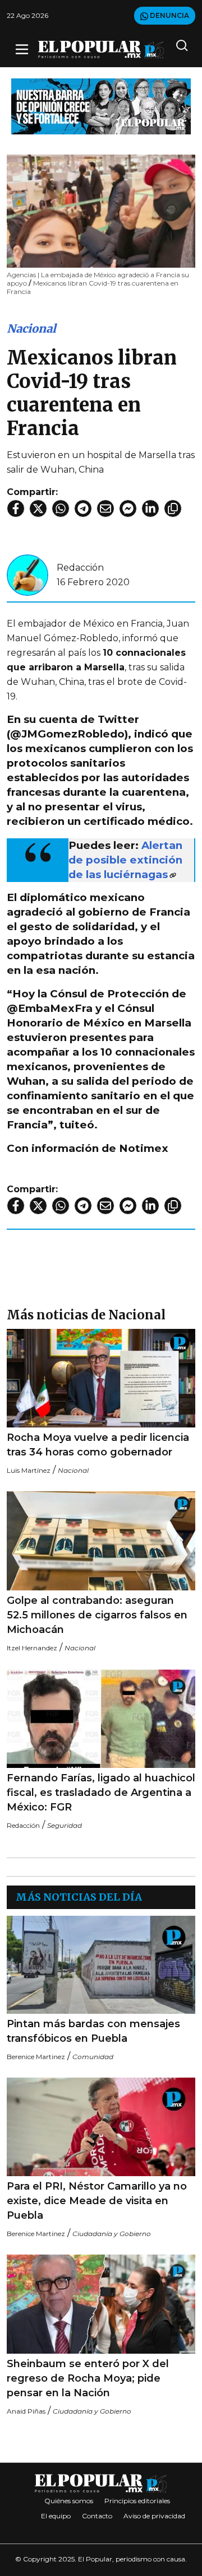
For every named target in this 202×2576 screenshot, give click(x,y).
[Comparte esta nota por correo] (105, 508)
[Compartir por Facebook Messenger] (128, 508)
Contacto (97, 2516)
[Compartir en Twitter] (38, 508)
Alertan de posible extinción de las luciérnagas (125, 860)
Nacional (31, 328)
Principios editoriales (137, 2501)
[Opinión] (101, 106)
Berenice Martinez (36, 2057)
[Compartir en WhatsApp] (61, 508)
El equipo (56, 2516)
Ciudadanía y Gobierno (112, 2234)
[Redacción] (27, 574)
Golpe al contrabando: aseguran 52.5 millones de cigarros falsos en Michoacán (97, 1615)
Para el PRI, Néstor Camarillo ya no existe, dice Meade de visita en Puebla (97, 2201)
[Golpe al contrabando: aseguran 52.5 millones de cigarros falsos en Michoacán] (101, 1541)
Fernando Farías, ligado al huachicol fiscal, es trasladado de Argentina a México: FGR (101, 1793)
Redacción (80, 568)
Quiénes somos (69, 2501)
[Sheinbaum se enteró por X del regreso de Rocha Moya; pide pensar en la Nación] (101, 2304)
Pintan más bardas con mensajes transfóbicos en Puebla (93, 2031)
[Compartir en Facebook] (16, 508)
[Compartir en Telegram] (83, 508)
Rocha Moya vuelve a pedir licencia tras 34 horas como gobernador (98, 1445)
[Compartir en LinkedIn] (150, 508)
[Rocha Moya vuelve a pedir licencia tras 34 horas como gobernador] (101, 1378)
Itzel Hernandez (32, 1648)
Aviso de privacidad (154, 2516)
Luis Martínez (29, 1470)
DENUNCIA (169, 15)
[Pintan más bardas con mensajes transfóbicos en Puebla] (101, 1965)
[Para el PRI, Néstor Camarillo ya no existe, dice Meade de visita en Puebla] (101, 2127)
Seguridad (65, 1825)
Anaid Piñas (26, 2411)
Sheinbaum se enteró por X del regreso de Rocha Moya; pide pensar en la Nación (88, 2378)
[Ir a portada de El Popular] (101, 50)
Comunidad (93, 2057)
